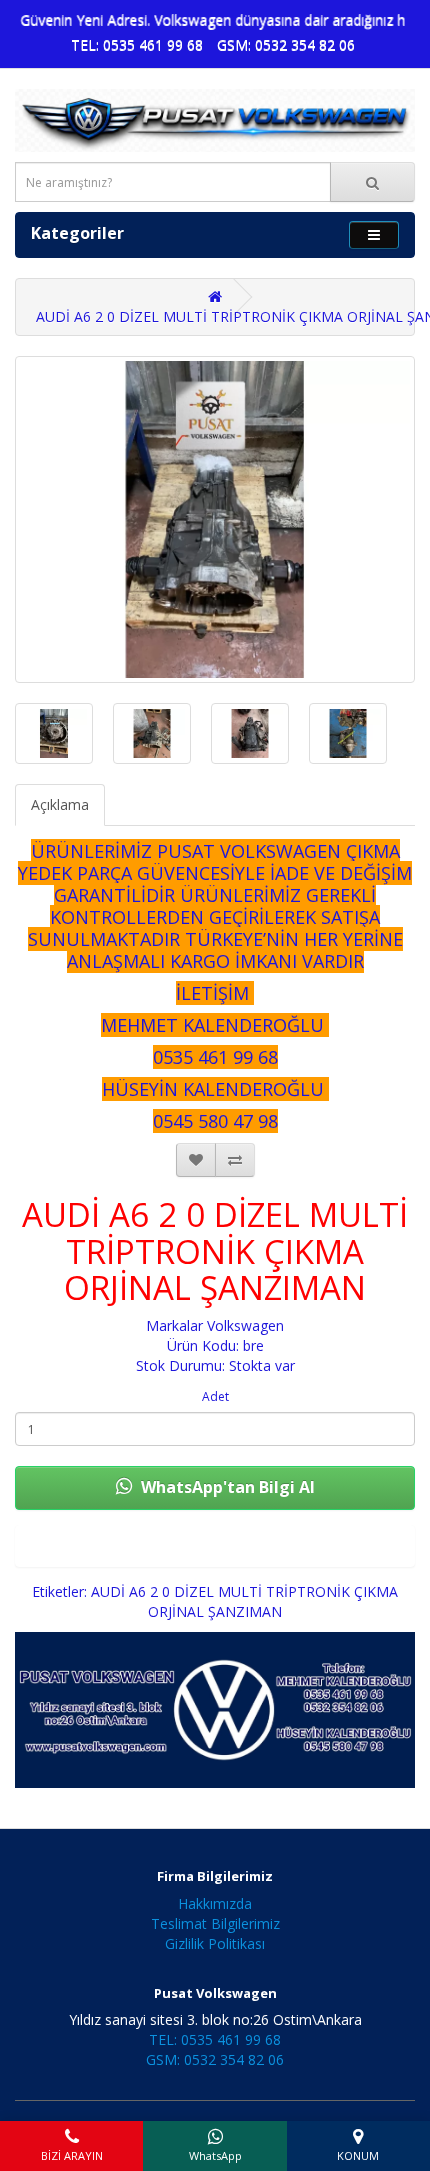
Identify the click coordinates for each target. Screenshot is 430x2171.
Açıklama (60, 804)
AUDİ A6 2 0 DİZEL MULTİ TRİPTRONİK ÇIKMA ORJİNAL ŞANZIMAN (244, 1601)
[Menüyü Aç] (374, 234)
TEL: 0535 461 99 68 (137, 44)
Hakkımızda (215, 1903)
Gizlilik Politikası (215, 1943)
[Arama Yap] (372, 182)
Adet (215, 1396)
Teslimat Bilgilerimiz (215, 1923)
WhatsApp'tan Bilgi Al (226, 1487)
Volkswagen (245, 1325)
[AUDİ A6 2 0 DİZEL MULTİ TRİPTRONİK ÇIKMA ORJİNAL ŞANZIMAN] (215, 519)
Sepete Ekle (215, 1546)
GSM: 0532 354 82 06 (286, 44)
